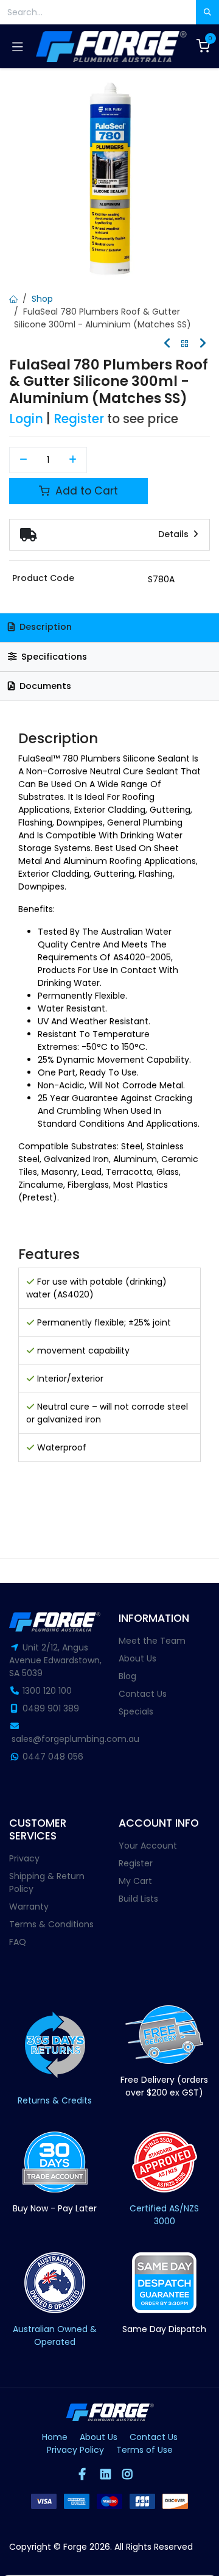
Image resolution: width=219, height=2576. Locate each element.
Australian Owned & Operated (55, 2335)
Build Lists (138, 1899)
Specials (136, 1711)
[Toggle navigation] (18, 46)
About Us (137, 1658)
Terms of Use (144, 2450)
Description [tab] (44, 627)
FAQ (18, 1942)
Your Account (148, 1846)
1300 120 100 (47, 1691)
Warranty (29, 1907)
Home (55, 2437)
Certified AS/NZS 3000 (164, 2215)
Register (79, 419)
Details (175, 534)
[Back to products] (185, 344)
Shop (42, 299)
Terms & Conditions (51, 1924)
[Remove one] (23, 460)
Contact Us (143, 1694)
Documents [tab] (44, 686)
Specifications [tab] (53, 657)
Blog (127, 1676)
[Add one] (73, 460)
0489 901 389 (51, 1708)
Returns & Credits (55, 2100)
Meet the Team (152, 1641)
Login (26, 419)
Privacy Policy (75, 2450)
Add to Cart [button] (85, 491)
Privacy (24, 1858)
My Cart (135, 1881)
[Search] (207, 12)
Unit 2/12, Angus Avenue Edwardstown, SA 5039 (55, 1660)
